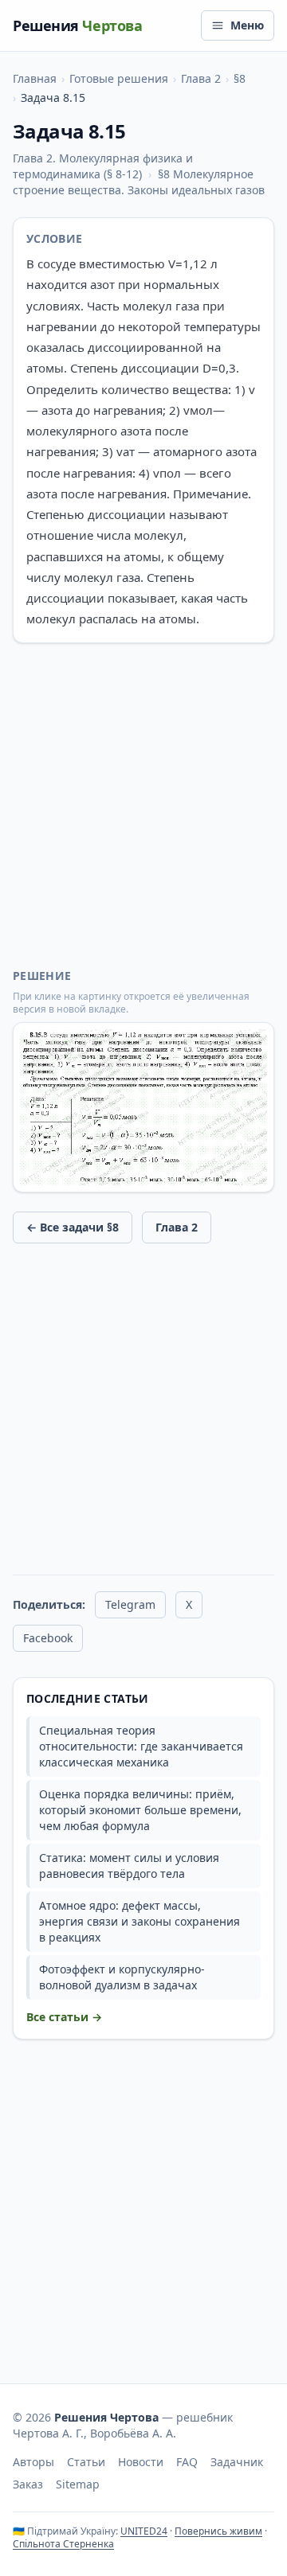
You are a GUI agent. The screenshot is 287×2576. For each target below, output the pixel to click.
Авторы (33, 2462)
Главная (35, 78)
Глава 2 (201, 78)
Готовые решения (119, 78)
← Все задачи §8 (73, 1227)
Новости (141, 2462)
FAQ (187, 2462)
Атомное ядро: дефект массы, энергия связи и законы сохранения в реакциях (140, 1921)
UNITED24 (144, 2531)
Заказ (28, 2484)
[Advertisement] (143, 806)
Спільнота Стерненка (63, 2544)
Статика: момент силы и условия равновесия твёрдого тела (129, 1866)
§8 (240, 78)
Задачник (237, 2462)
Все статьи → (64, 2017)
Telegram (130, 1604)
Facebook (48, 1638)
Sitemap (78, 2484)
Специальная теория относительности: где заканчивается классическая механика (141, 1746)
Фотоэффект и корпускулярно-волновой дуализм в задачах (122, 1977)
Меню (247, 25)
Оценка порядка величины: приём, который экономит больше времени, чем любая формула (140, 1810)
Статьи (86, 2462)
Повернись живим (218, 2531)
